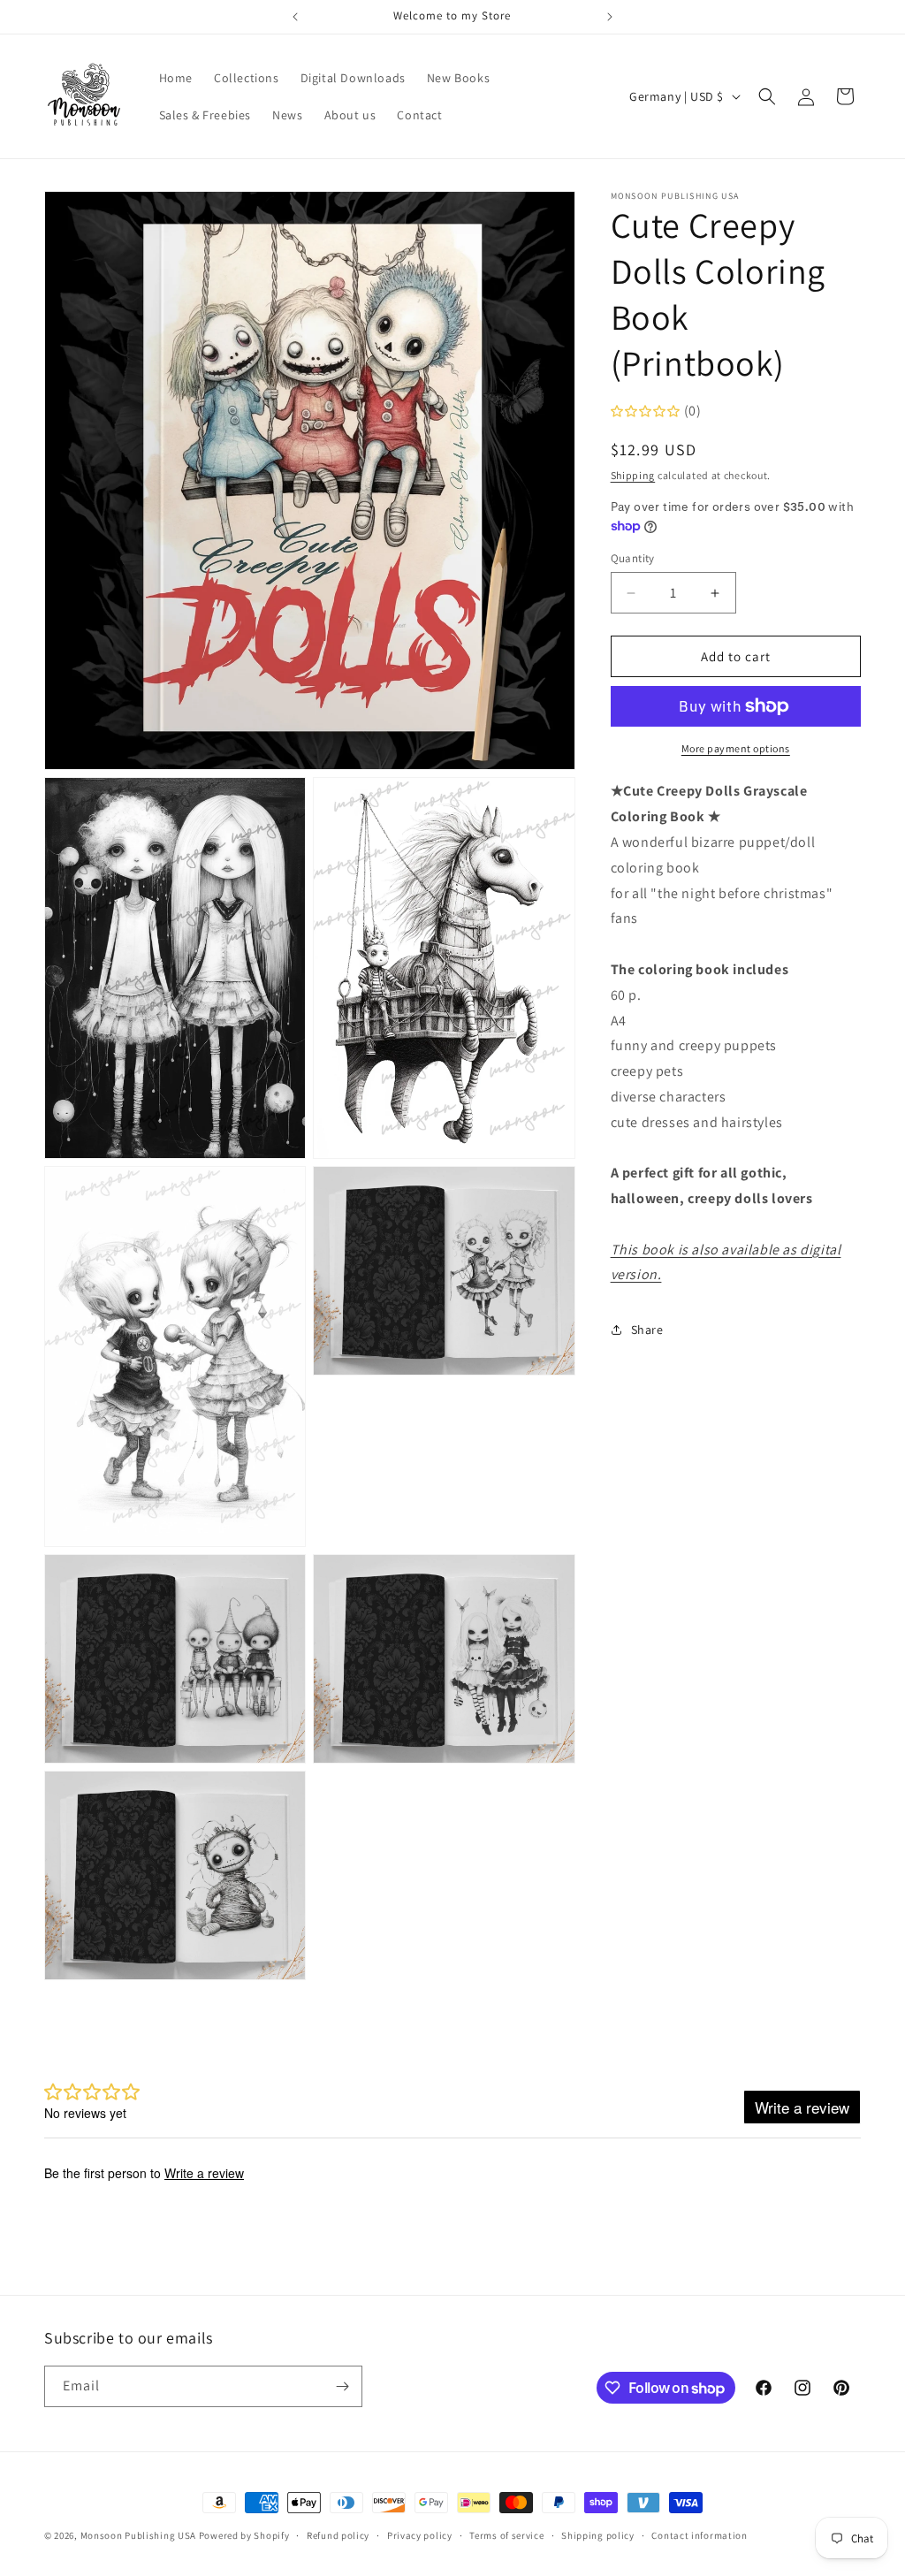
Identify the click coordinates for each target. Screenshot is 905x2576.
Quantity (633, 558)
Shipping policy (598, 2535)
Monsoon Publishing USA (138, 2535)
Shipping (633, 475)
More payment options (736, 748)
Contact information (699, 2535)
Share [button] (647, 1330)
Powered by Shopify (244, 2535)
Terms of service (506, 2535)
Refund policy (338, 2535)
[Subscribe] (342, 2386)
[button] (767, 96)
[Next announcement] (610, 17)
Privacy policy (420, 2535)
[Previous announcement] (295, 17)
